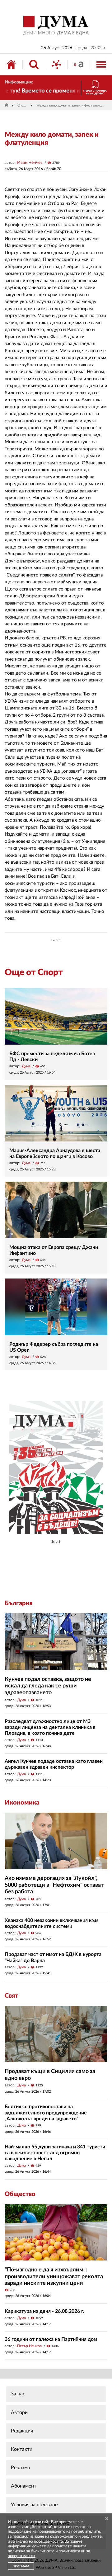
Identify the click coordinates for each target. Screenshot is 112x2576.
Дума (26, 1066)
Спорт (22, 105)
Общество (20, 2194)
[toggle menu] (101, 64)
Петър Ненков (29, 2346)
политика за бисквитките (31, 2551)
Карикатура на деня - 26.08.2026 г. (44, 2311)
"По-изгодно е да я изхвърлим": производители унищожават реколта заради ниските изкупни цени (54, 2277)
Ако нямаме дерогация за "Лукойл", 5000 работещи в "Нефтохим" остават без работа (54, 1885)
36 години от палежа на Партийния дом (51, 2339)
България (19, 1603)
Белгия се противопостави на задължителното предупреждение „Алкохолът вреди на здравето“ (46, 2113)
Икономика (22, 1803)
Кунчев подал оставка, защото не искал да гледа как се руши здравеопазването (48, 1686)
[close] (107, 2519)
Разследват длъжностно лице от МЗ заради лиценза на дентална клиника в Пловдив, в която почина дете (50, 1727)
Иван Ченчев (30, 163)
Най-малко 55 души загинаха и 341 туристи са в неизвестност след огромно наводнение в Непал (55, 2153)
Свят (11, 1996)
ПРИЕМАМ (21, 2566)
